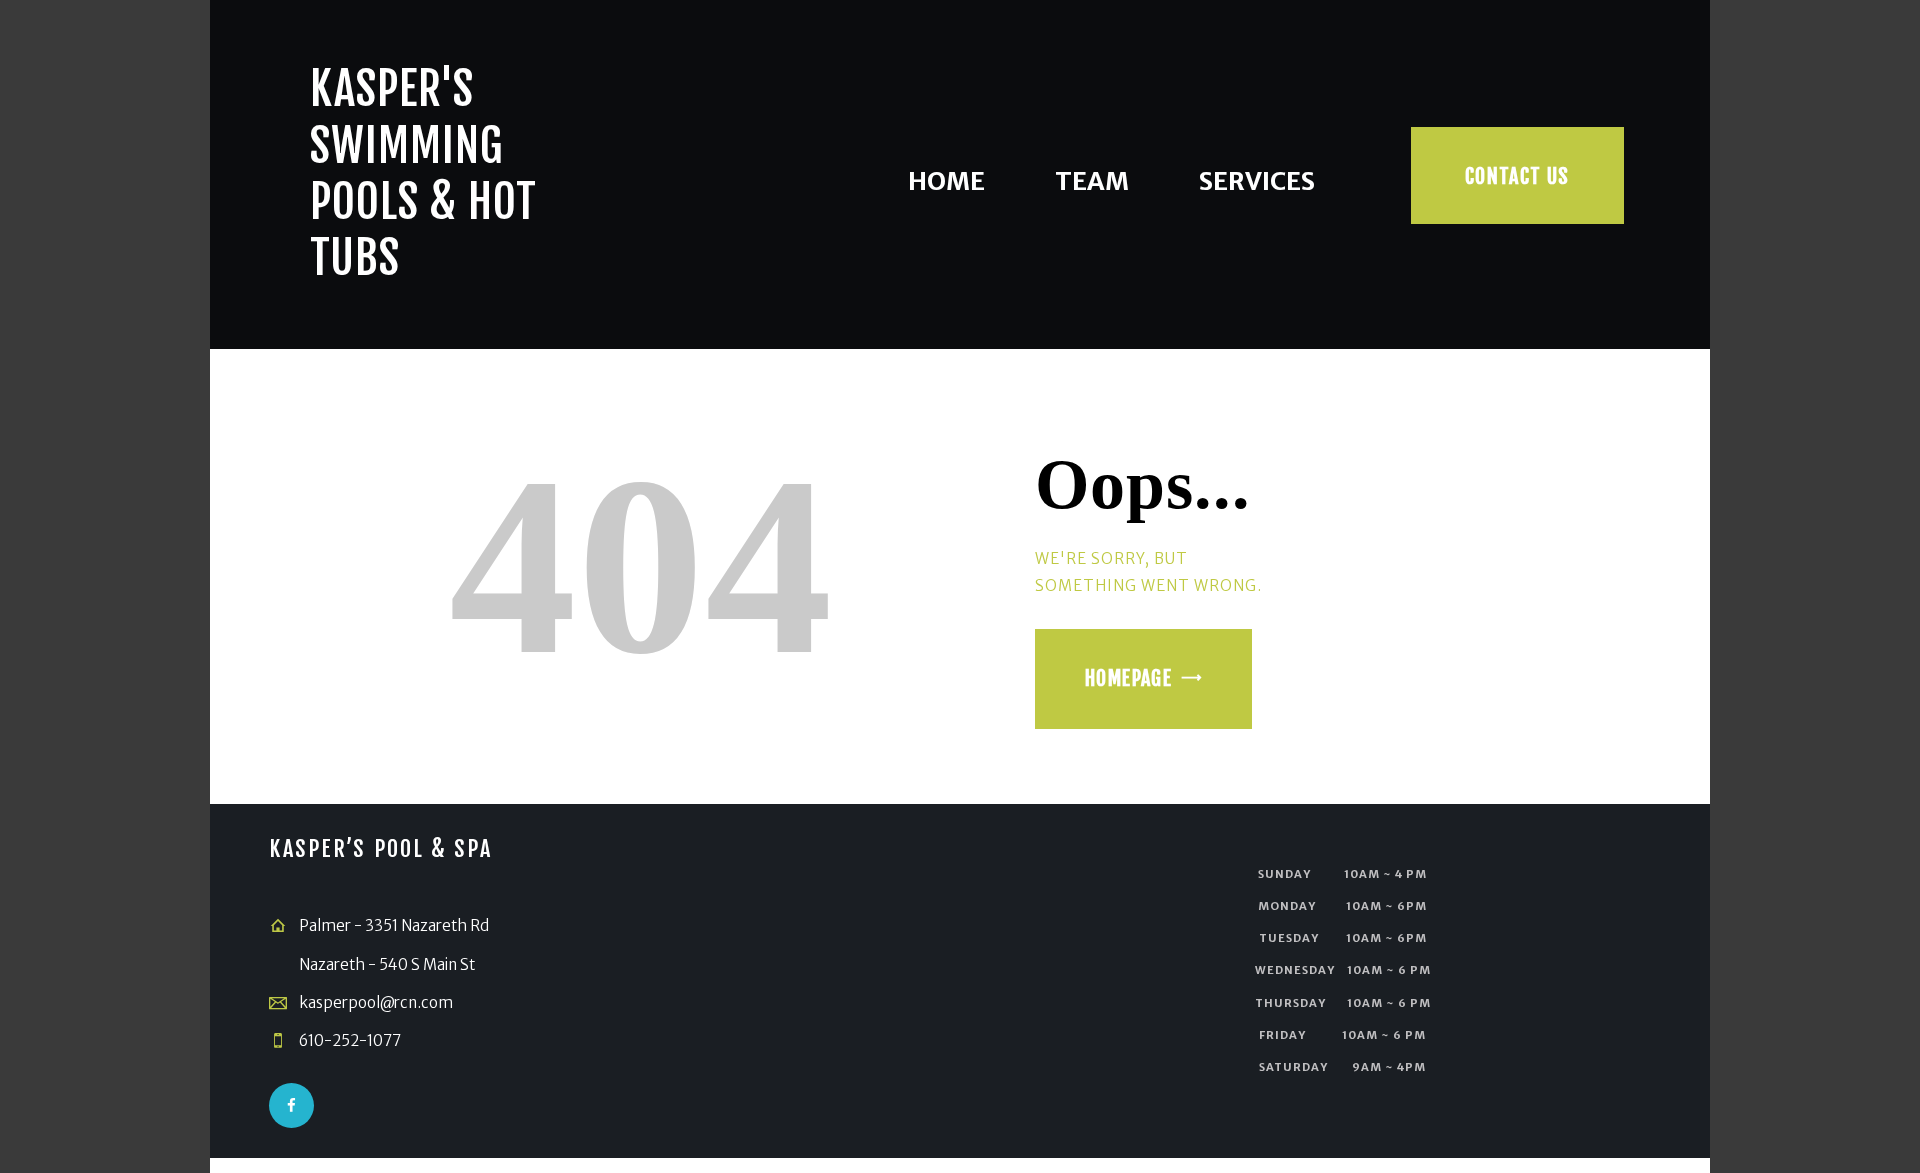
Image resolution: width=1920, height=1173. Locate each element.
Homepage (1128, 678)
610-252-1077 (350, 1040)
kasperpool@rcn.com (376, 1002)
